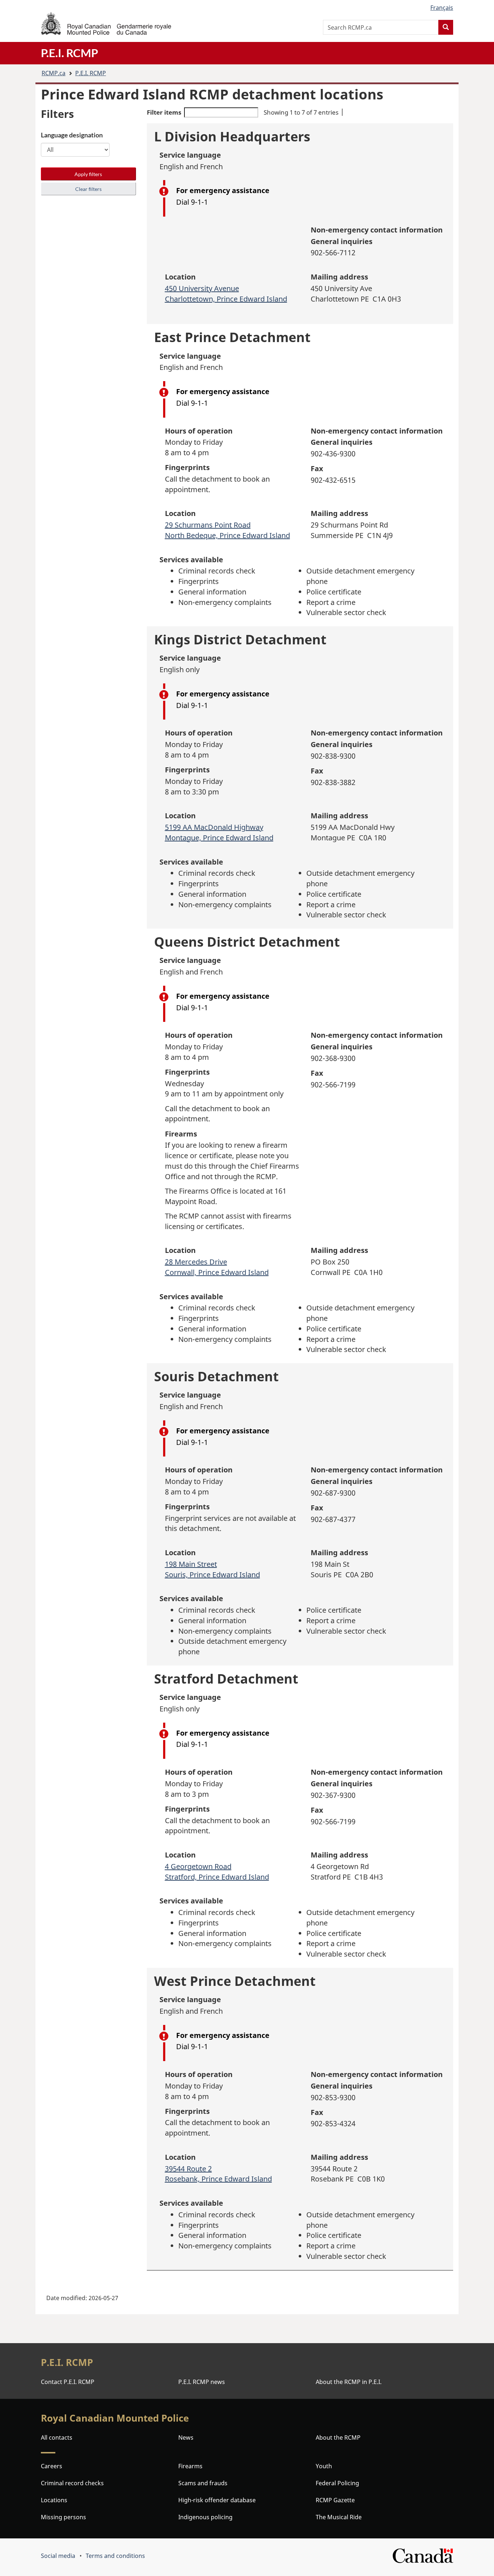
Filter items (164, 112)
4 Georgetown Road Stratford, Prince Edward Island (217, 1872)
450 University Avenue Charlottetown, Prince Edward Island (226, 294)
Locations (54, 2500)
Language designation (72, 135)
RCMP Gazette (335, 2500)
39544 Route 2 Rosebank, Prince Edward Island (218, 2174)
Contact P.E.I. (68, 2382)
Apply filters (88, 174)
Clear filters (88, 189)
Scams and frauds (203, 2483)
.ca (54, 73)
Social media (58, 2556)
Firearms (190, 2466)
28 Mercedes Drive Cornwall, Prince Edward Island (217, 1267)
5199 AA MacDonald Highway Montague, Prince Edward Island (219, 832)
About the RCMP (338, 2438)
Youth (324, 2466)
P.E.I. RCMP (91, 73)
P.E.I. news (202, 2382)
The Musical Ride (339, 2517)
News (186, 2438)
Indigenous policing (205, 2517)
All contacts (57, 2438)
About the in (349, 2382)
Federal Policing (337, 2483)
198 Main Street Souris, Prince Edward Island (212, 1569)
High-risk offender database (217, 2500)
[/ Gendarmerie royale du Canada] (106, 23)
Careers (52, 2466)
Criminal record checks (72, 2483)
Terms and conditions (115, 2556)
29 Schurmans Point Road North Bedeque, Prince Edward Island (227, 530)
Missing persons (63, 2517)
